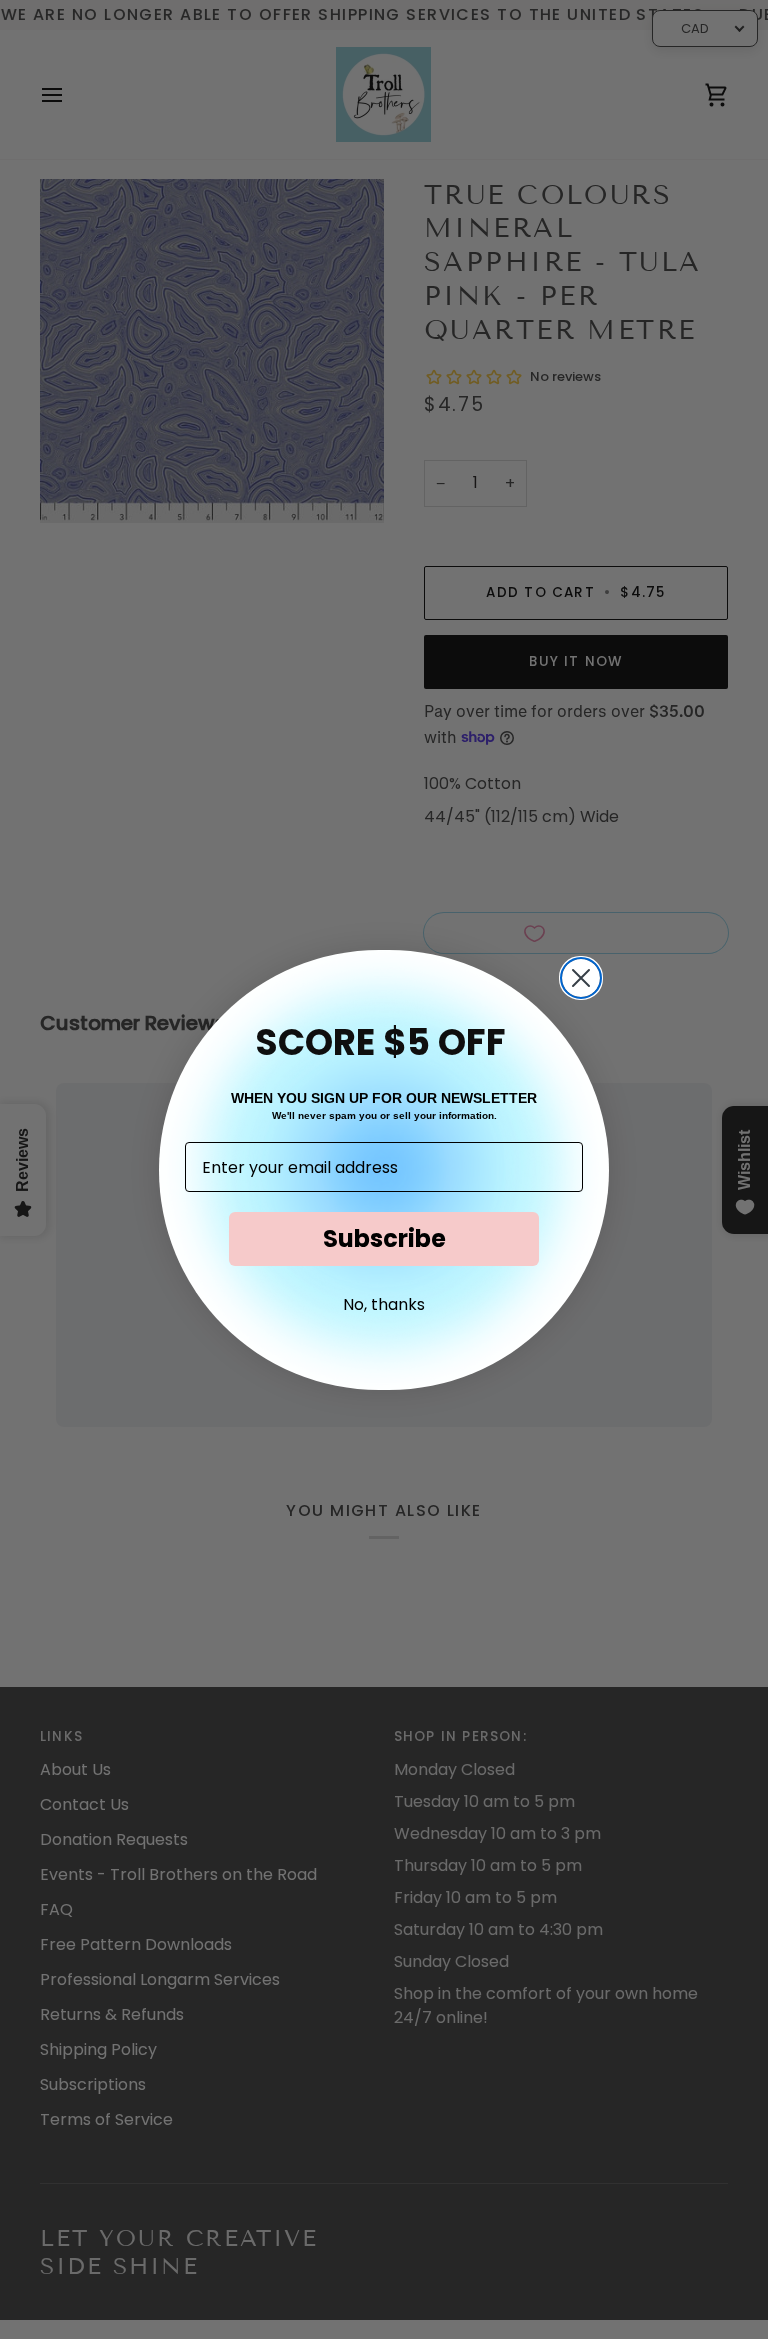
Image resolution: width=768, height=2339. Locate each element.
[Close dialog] (581, 978)
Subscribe (384, 1238)
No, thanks (384, 1304)
